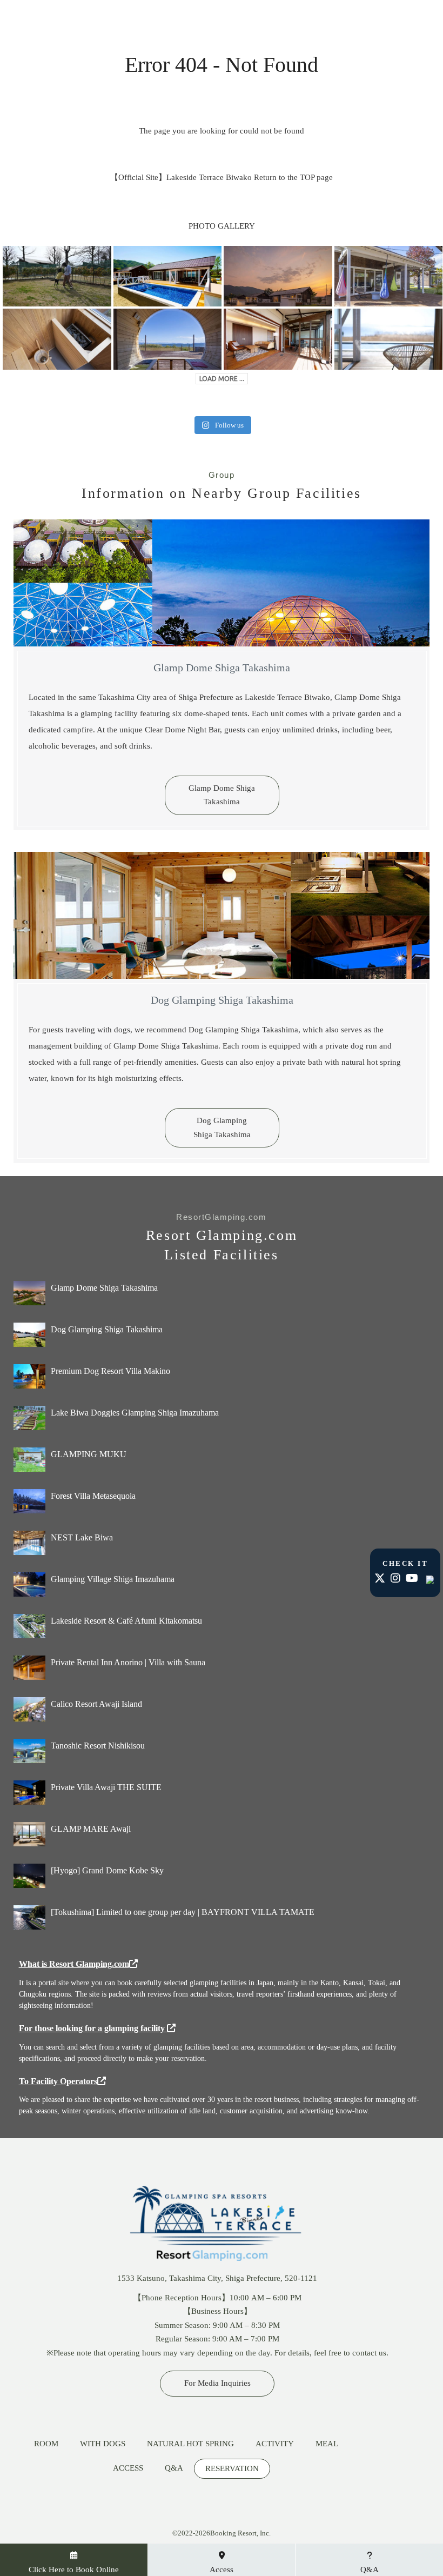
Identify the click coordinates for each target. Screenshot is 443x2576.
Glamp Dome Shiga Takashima (222, 795)
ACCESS (128, 2468)
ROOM (46, 2444)
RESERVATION (232, 2469)
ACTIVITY (275, 2444)
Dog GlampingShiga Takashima (222, 1127)
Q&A (174, 2468)
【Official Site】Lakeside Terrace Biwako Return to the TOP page (222, 177)
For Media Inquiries (217, 2383)
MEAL (327, 2444)
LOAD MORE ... (222, 379)
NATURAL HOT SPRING (190, 2444)
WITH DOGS (103, 2444)
